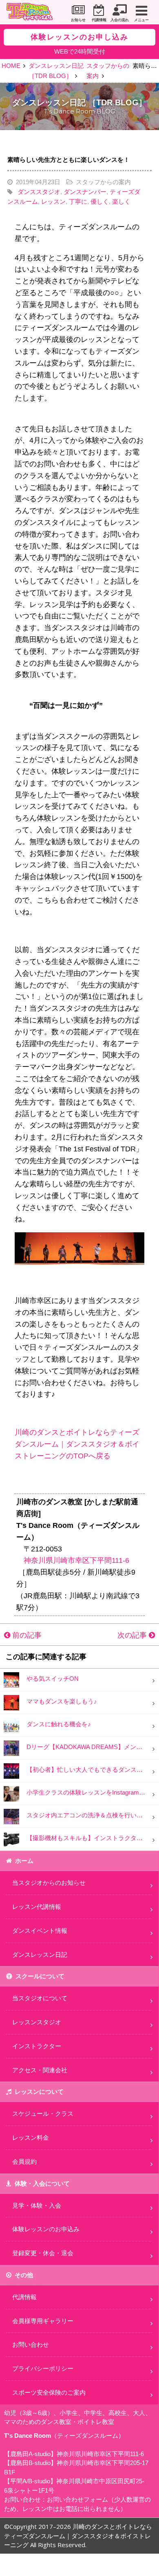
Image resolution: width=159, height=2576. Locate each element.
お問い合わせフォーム (77, 2499)
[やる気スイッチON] (11, 1679)
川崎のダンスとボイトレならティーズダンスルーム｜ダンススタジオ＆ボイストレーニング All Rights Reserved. (78, 2536)
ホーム (24, 1861)
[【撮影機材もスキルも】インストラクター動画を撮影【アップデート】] (11, 1839)
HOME (11, 66)
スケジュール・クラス (43, 2114)
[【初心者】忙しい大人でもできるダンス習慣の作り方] (11, 1770)
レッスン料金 (31, 2138)
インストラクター (37, 2046)
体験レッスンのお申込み (46, 2229)
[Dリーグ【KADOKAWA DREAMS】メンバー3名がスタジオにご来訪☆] (11, 1748)
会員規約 (24, 2162)
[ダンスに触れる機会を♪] (11, 1725)
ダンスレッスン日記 (40, 1955)
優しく (100, 201)
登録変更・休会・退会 (43, 2253)
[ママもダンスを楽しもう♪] (11, 1702)
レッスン (53, 201)
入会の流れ (120, 20)
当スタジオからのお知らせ (49, 1883)
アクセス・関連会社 (40, 2070)
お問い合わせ (31, 2344)
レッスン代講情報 (37, 1907)
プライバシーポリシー (43, 2368)
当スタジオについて (40, 1998)
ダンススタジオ (39, 192)
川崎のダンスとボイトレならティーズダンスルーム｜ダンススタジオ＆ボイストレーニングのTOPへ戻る (77, 1444)
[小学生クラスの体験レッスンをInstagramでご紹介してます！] (11, 1793)
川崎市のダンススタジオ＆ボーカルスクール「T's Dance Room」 (32, 13)
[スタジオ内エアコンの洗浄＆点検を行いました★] (11, 1816)
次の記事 (133, 1635)
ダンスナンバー (85, 192)
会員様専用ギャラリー (43, 2321)
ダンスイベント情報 (40, 1931)
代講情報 (99, 20)
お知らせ (78, 20)
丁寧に (78, 201)
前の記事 (26, 1635)
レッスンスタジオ (37, 2022)
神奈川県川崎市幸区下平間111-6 (76, 1560)
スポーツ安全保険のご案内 (49, 2392)
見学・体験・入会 (37, 2205)
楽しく (121, 201)
